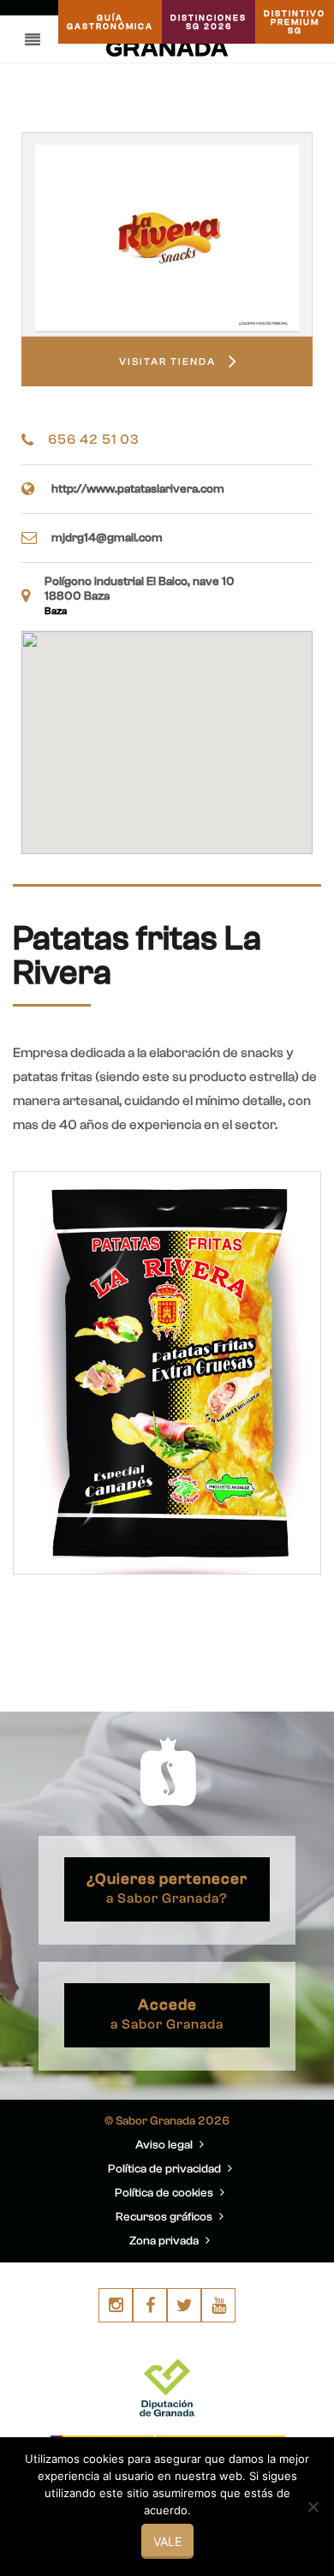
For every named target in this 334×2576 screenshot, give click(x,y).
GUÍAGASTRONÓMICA (110, 22)
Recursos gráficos (165, 2217)
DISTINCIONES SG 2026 (209, 22)
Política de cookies (165, 2193)
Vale (167, 2541)
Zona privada (165, 2241)
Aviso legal (165, 2145)
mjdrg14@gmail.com (107, 538)
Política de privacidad (166, 2169)
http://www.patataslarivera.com (138, 489)
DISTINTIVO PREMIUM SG (295, 22)
